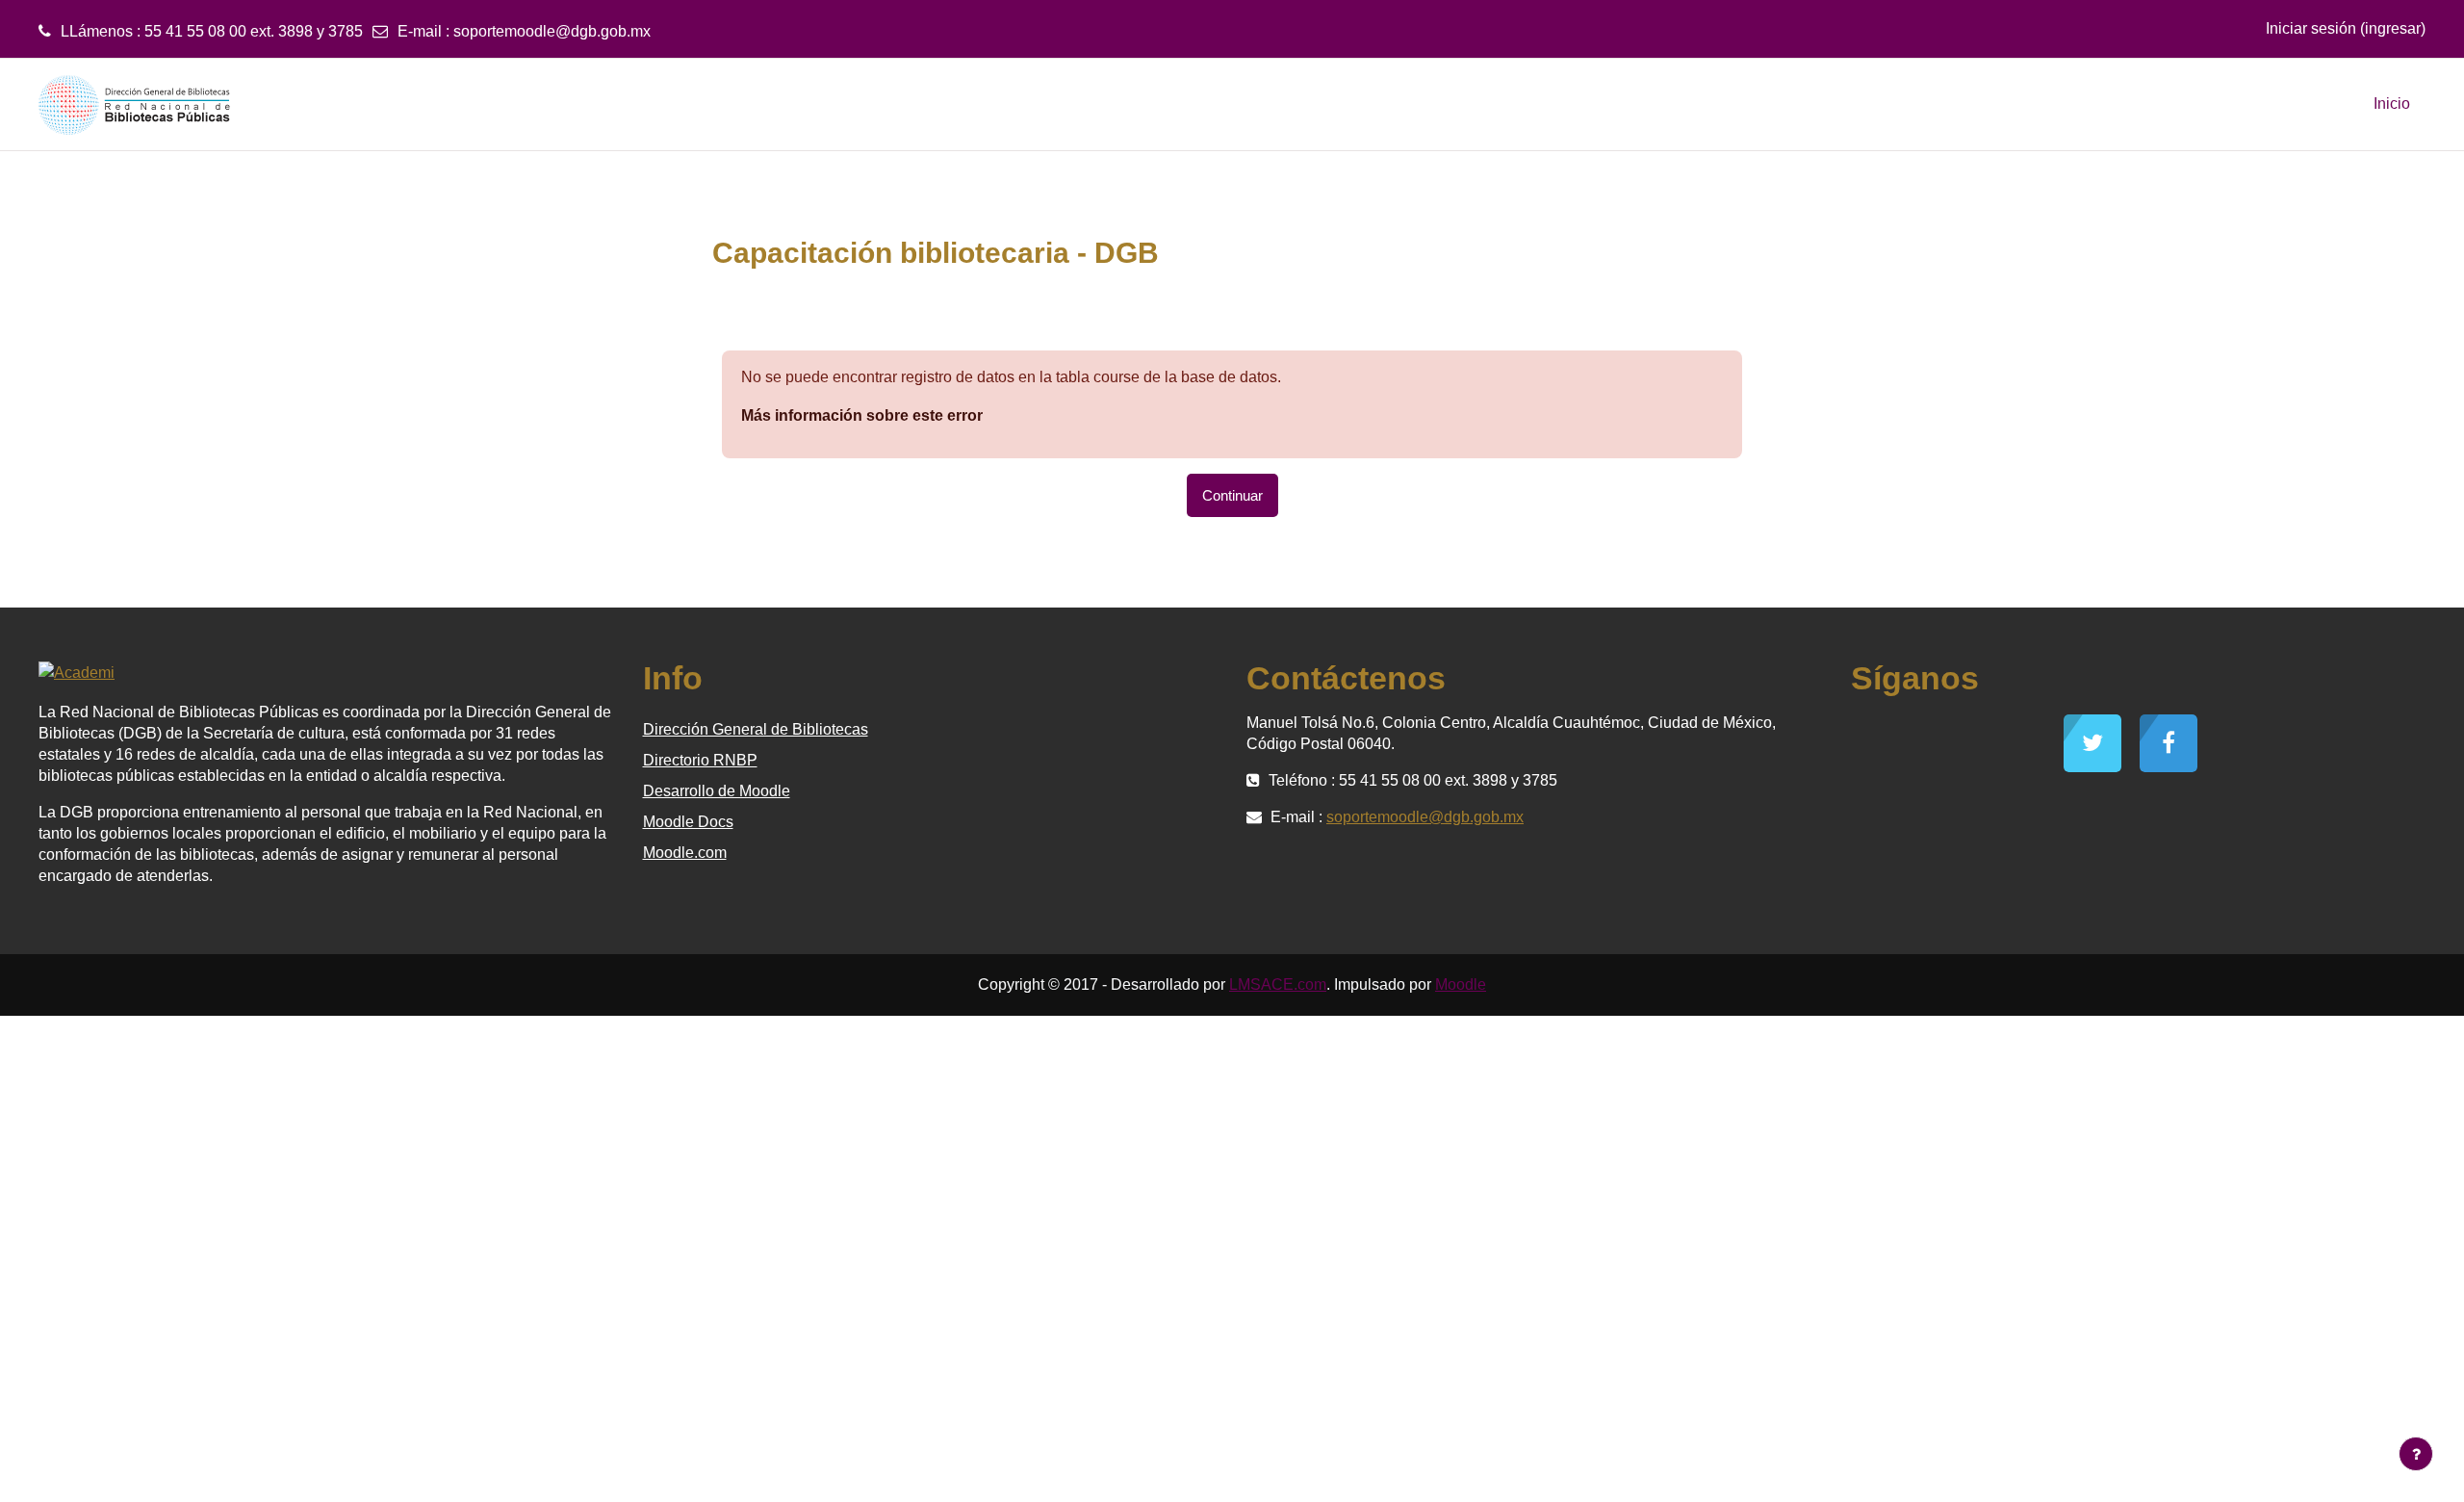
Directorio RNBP (700, 760)
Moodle (1461, 984)
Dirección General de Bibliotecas (756, 729)
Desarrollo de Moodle (717, 791)
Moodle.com (685, 853)
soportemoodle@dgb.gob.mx (552, 31)
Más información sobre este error (862, 415)
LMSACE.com (1278, 984)
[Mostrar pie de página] (2416, 1454)
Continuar (1232, 495)
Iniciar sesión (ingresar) (2346, 28)
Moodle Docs (688, 822)
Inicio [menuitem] (2392, 104)
